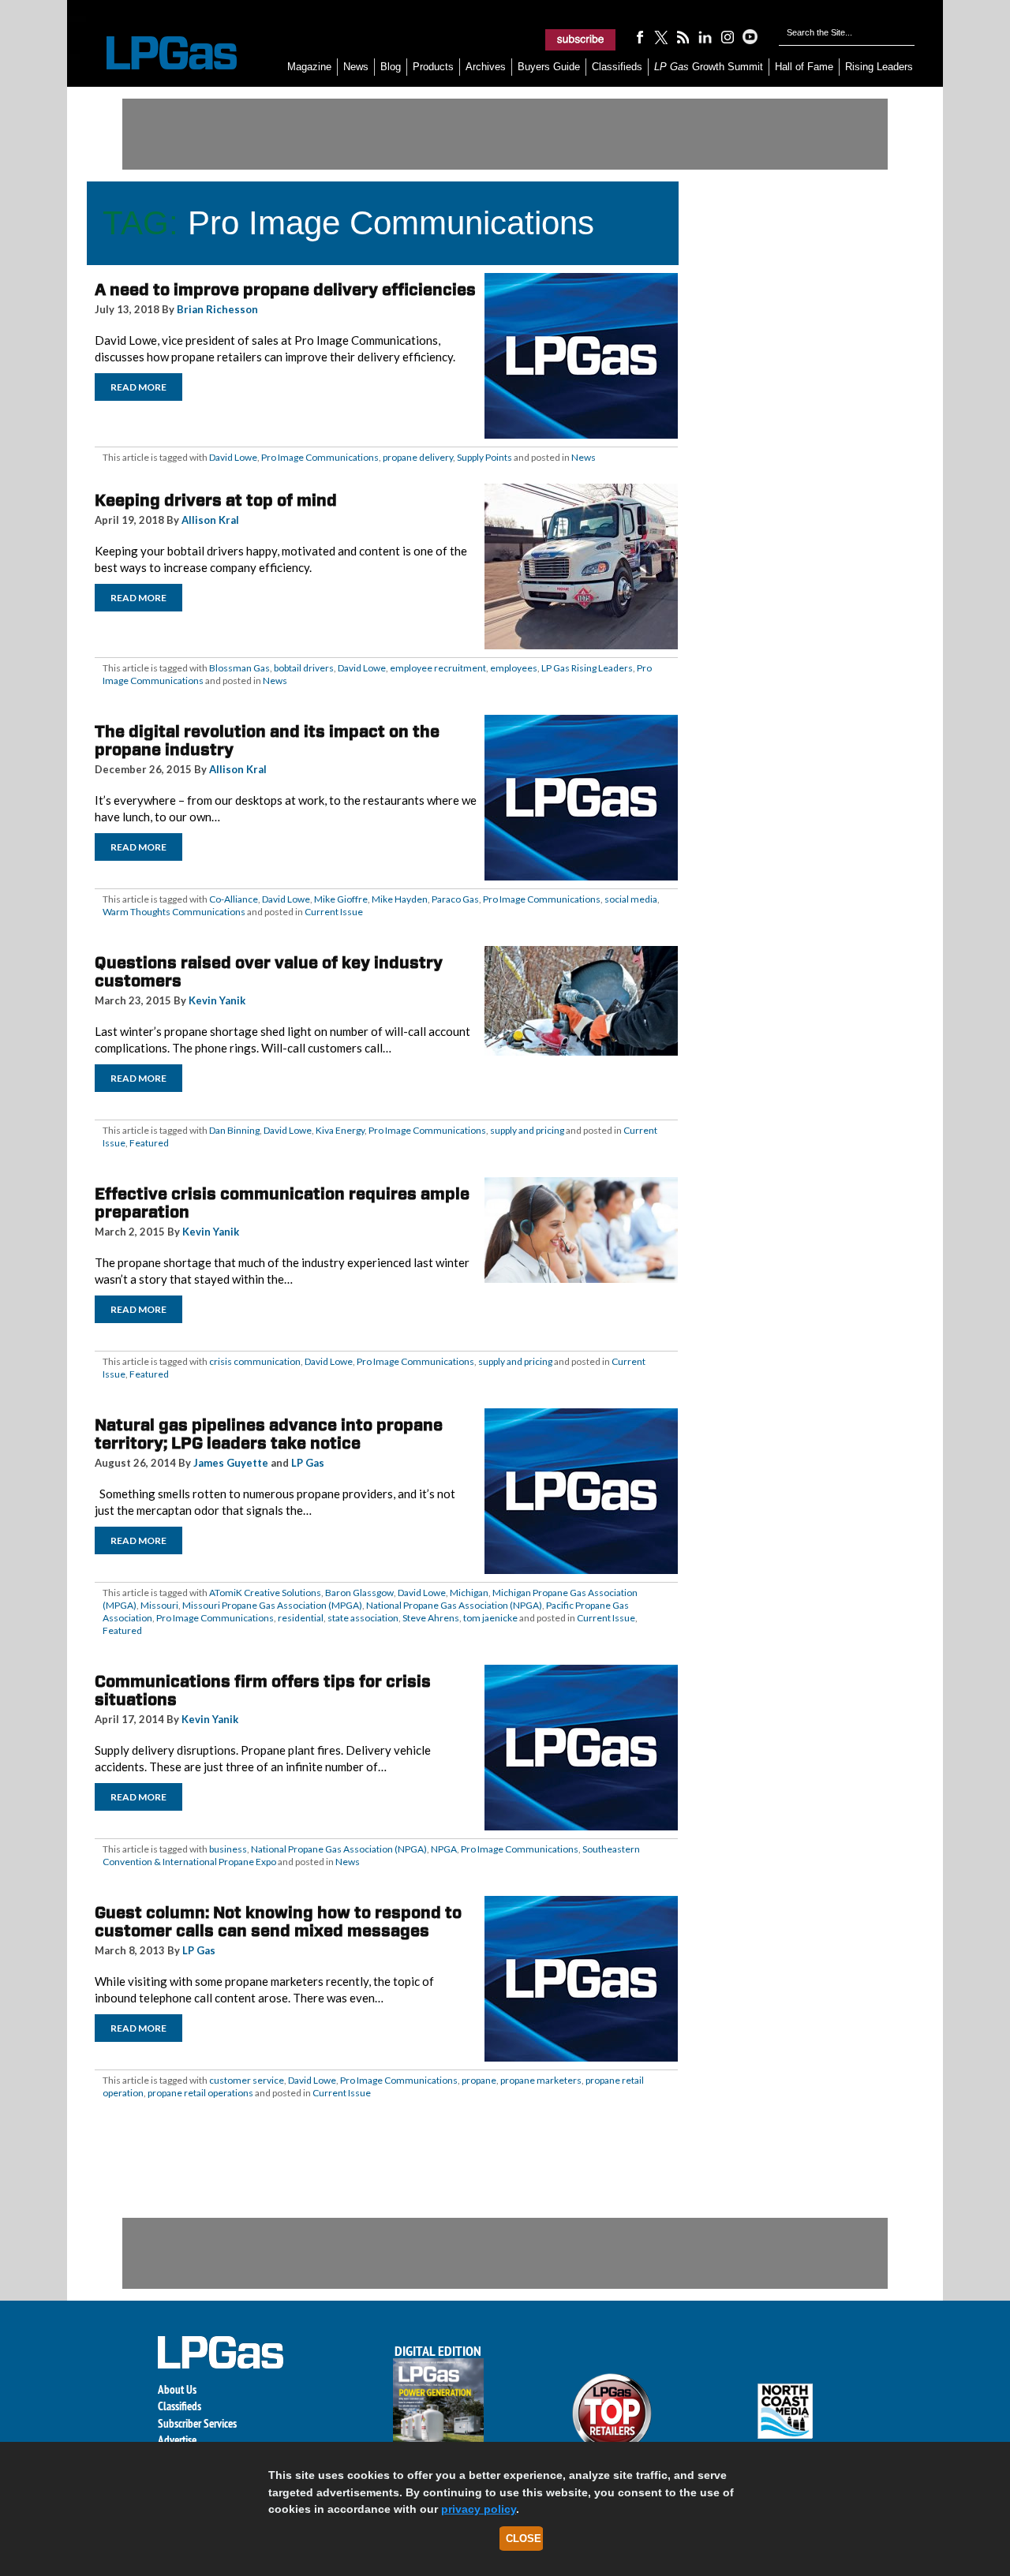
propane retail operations (200, 2093)
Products (433, 67)
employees (514, 668)
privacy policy (479, 2509)
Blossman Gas (239, 668)
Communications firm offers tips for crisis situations (263, 1690)
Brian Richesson (217, 309)
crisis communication (255, 1361)
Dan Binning (234, 1130)
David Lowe (233, 457)
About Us (177, 2389)
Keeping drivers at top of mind (216, 500)
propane (479, 2080)
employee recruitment (438, 668)
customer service (247, 2080)
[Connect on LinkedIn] (705, 36)
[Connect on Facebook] (639, 36)
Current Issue (334, 912)
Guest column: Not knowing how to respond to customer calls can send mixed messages (278, 1922)
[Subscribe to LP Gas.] (581, 39)
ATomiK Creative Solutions (265, 1593)
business (228, 1849)
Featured (149, 1143)
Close (524, 2539)
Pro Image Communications (320, 457)
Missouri (159, 1605)
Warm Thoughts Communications (174, 912)
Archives (486, 67)
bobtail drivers (304, 668)
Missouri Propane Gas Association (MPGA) (272, 1605)
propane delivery (418, 457)
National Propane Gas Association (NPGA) (454, 1605)
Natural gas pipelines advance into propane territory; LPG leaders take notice (269, 1434)
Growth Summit (709, 67)
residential (301, 1618)
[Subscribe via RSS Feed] (683, 36)
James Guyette (231, 1463)
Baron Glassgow (359, 1593)
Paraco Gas (455, 899)
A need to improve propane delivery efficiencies (285, 290)
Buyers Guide (549, 67)
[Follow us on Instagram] (728, 36)
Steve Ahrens (431, 1618)
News (356, 67)
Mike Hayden (400, 899)
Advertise (177, 2440)
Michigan (469, 1593)
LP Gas (308, 1463)
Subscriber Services (197, 2423)
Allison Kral (210, 520)
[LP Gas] (158, 53)
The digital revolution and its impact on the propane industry (267, 740)
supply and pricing (527, 1130)
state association (363, 1618)
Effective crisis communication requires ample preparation (282, 1203)
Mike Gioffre (341, 899)
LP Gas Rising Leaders (587, 668)
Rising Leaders (879, 67)
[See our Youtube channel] (750, 36)
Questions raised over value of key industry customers (269, 972)
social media (631, 899)
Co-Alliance (234, 899)
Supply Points (484, 457)
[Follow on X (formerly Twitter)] (661, 36)
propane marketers (541, 2080)
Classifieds (617, 67)
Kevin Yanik (217, 1000)
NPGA (444, 1849)
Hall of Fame (804, 67)
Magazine (309, 67)
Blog (391, 67)
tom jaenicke (490, 1618)
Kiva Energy (340, 1130)
